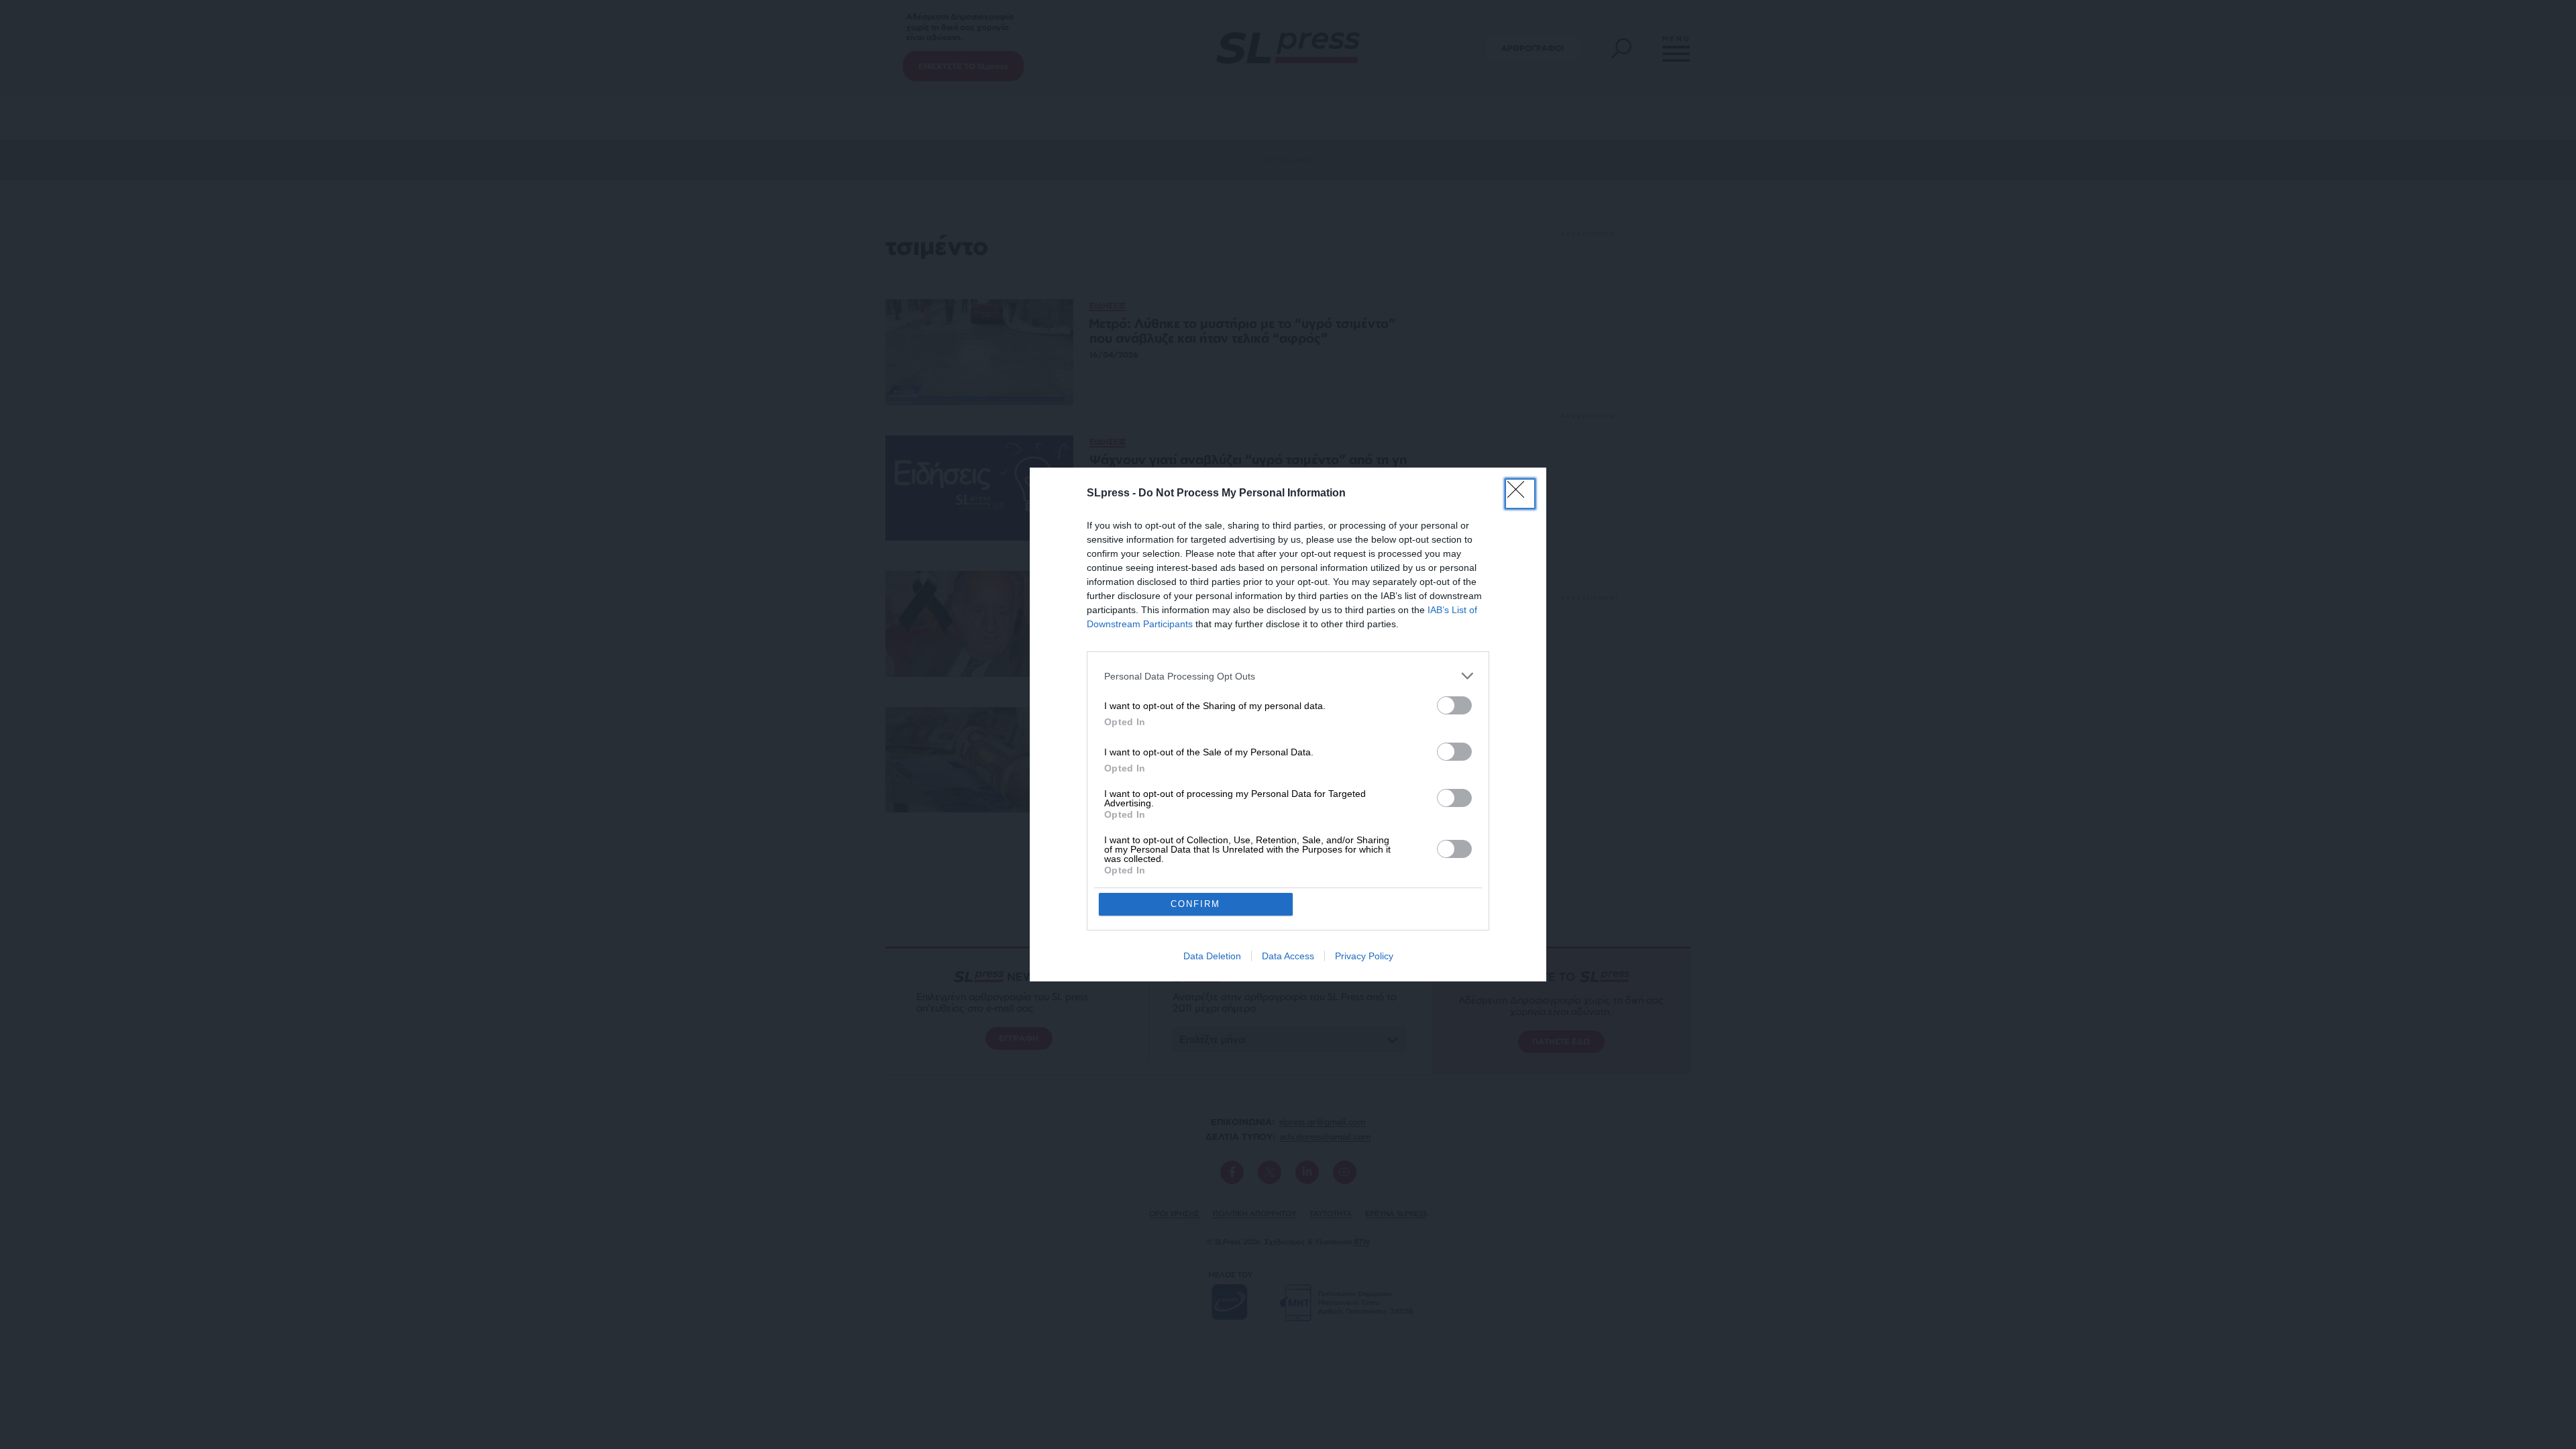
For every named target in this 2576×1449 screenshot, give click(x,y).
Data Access (1288, 956)
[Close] (1520, 494)
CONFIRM (1195, 904)
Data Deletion (1212, 956)
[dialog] (1288, 724)
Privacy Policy (1364, 956)
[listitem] (1288, 676)
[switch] (1454, 705)
